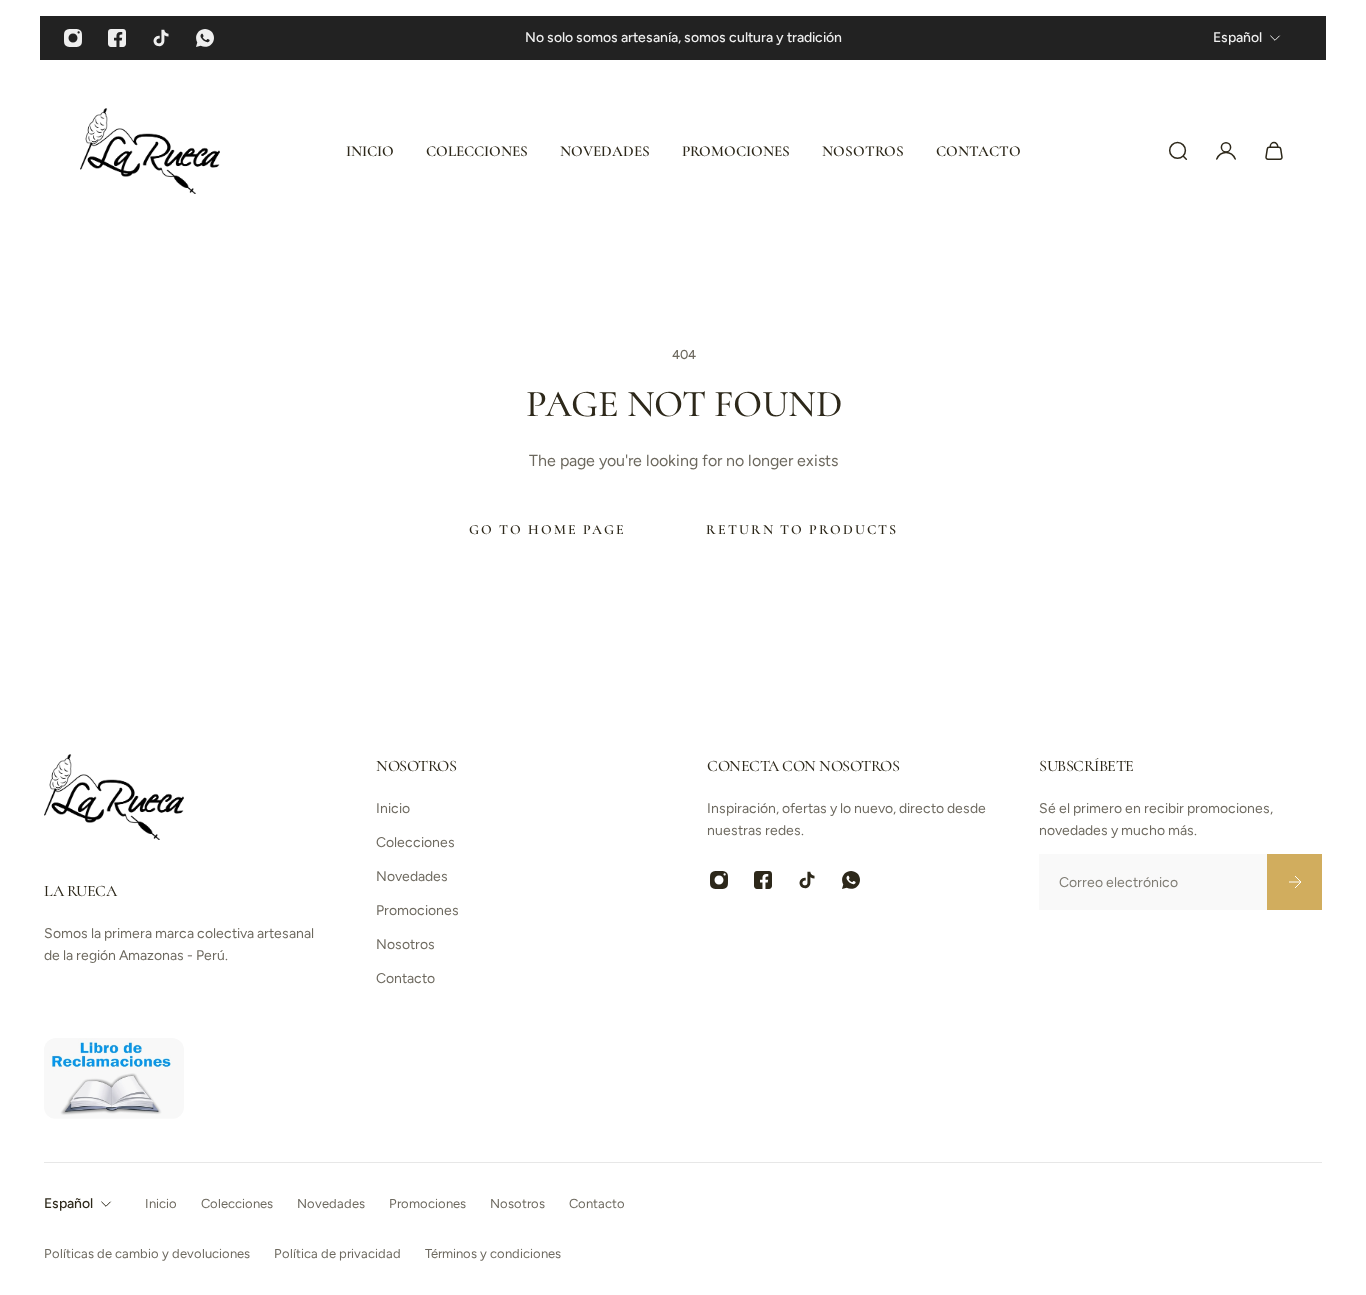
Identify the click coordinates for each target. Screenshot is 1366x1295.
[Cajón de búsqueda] (1178, 151)
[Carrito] (1274, 151)
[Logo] (150, 151)
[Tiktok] (161, 38)
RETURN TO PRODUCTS (802, 529)
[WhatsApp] (205, 38)
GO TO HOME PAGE (547, 529)
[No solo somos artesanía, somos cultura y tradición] (683, 38)
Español (68, 1203)
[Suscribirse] (1294, 882)
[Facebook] (117, 38)
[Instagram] (73, 38)
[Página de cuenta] (1226, 151)
